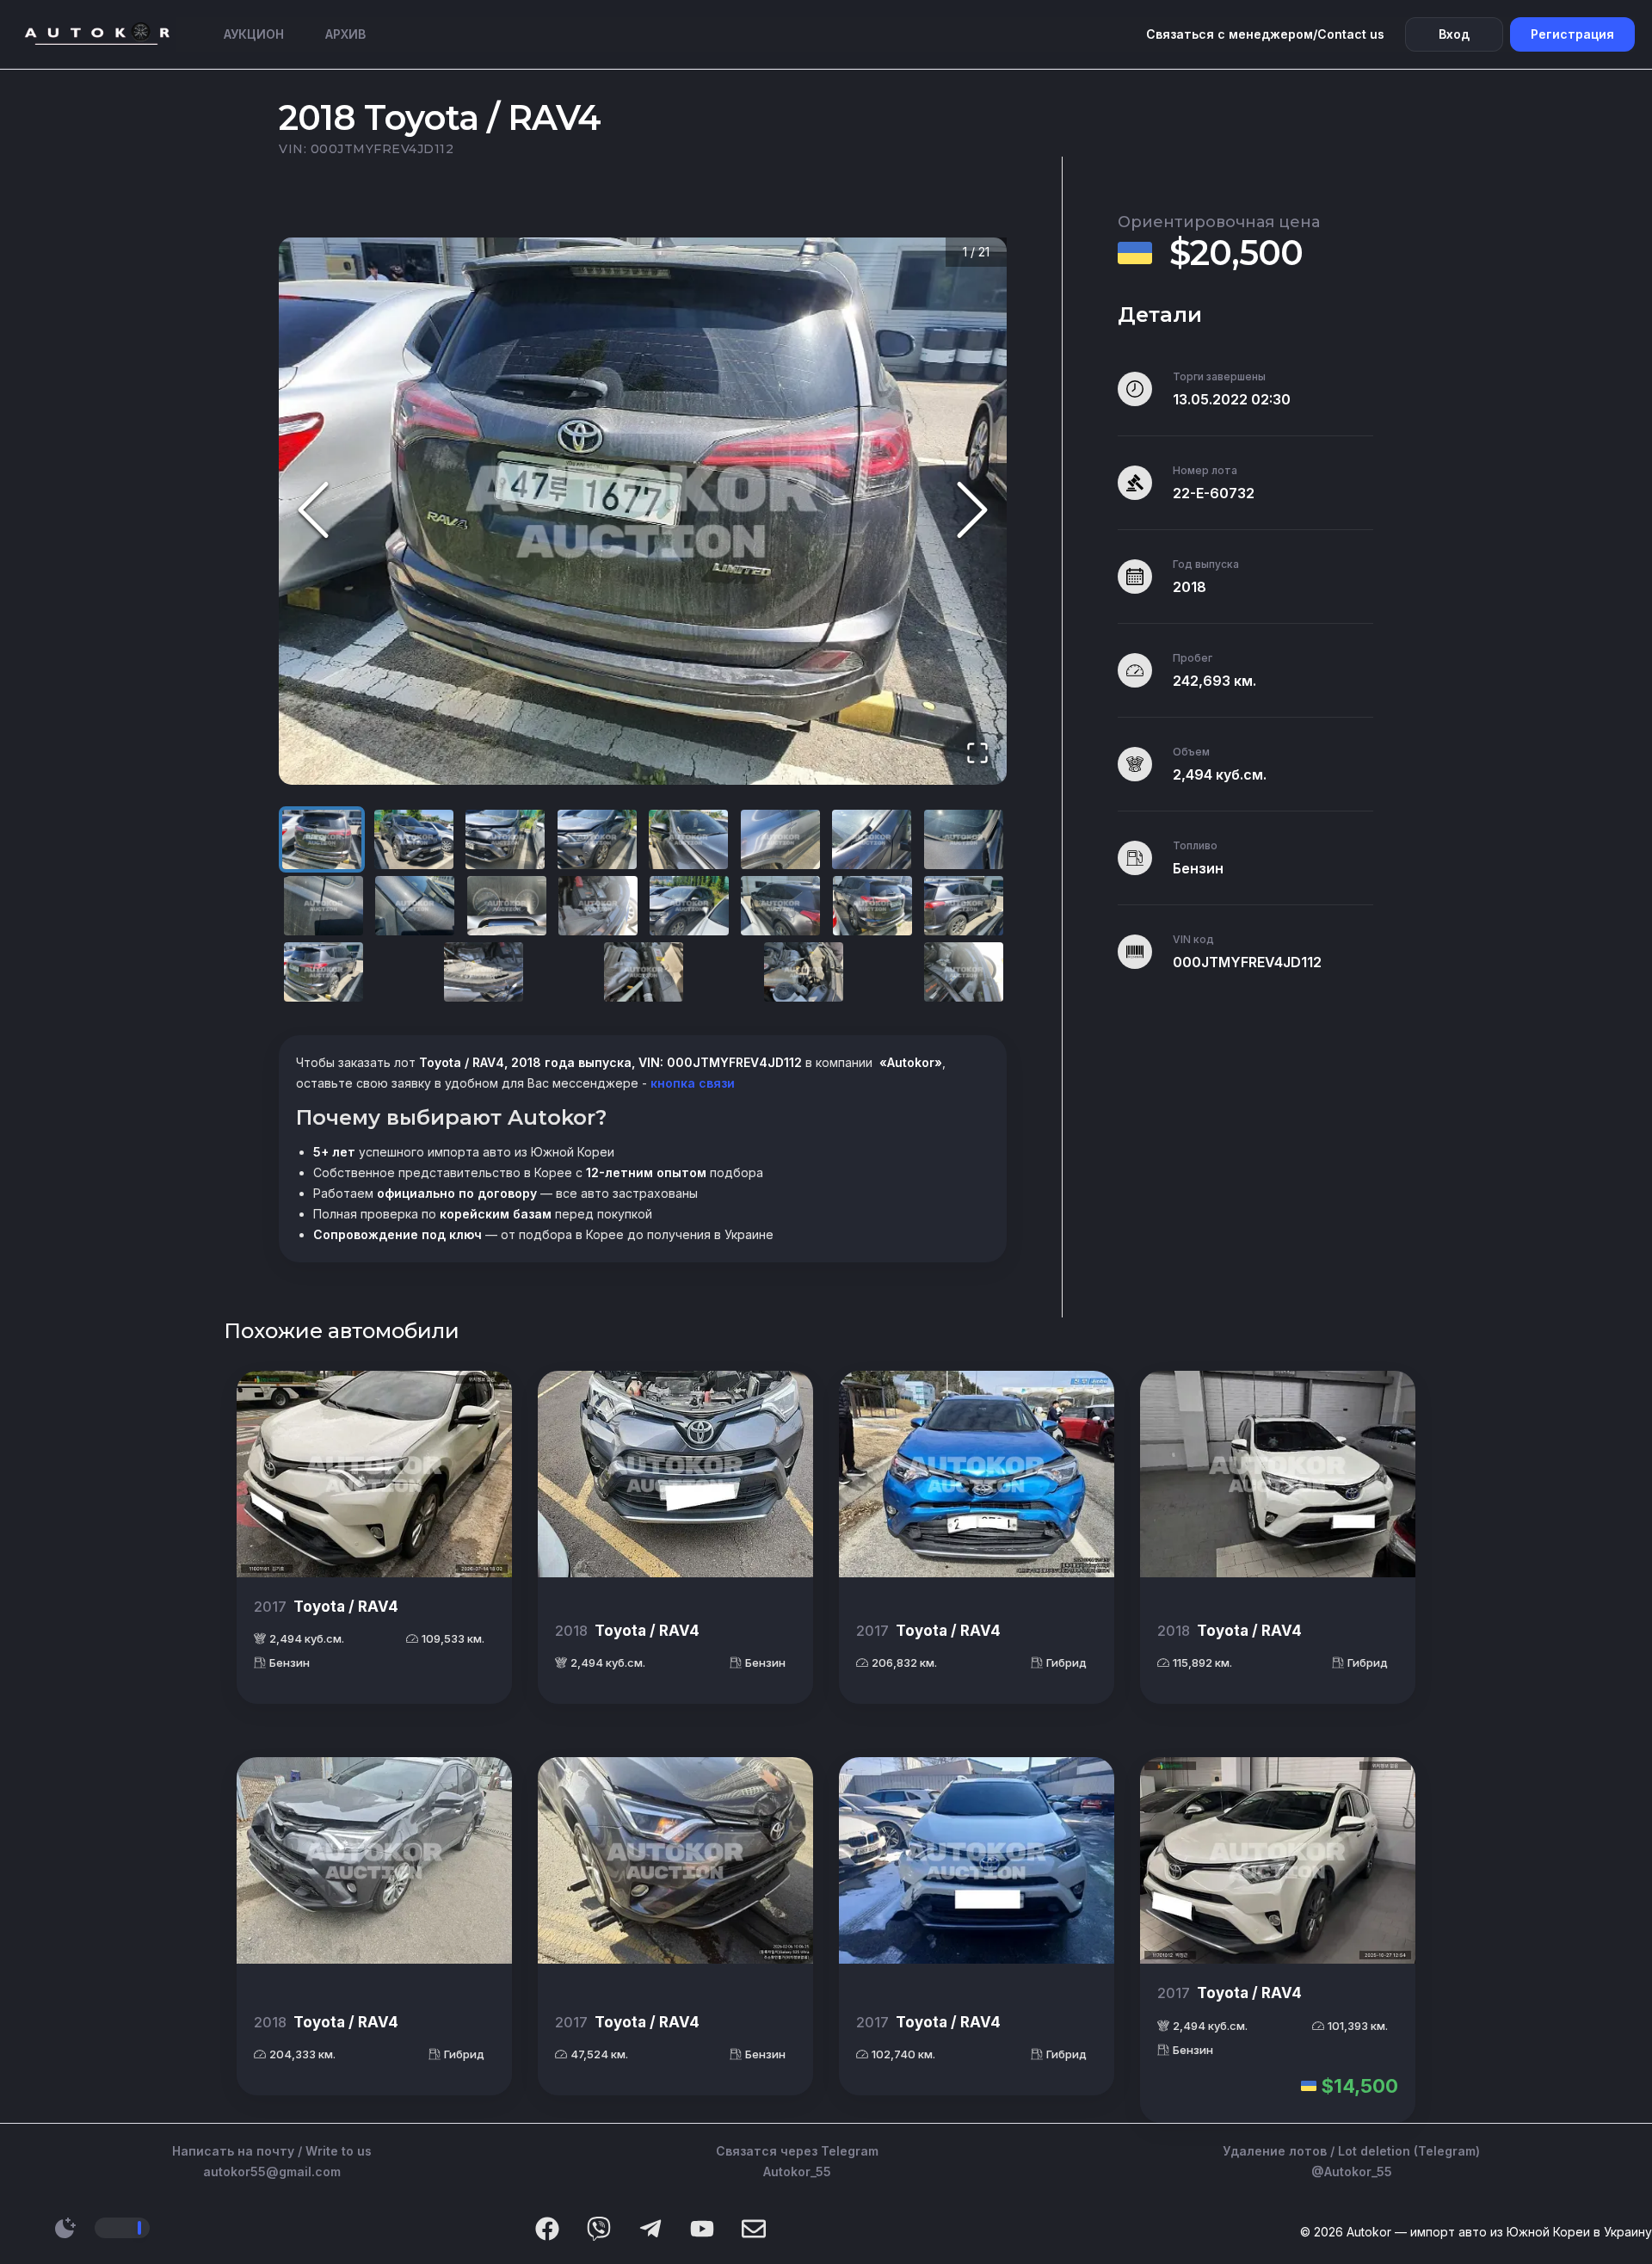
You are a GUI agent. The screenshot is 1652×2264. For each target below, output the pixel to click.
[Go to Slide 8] (964, 839)
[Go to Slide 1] (322, 839)
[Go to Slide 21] (964, 972)
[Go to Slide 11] (507, 906)
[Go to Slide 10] (415, 906)
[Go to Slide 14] (780, 906)
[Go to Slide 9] (324, 906)
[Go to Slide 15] (872, 906)
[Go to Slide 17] (324, 972)
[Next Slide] (972, 511)
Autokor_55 (797, 2171)
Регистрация (1572, 34)
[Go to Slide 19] (644, 972)
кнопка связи (691, 1083)
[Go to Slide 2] (414, 839)
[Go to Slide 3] (505, 839)
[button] (643, 511)
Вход (1454, 34)
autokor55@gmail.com (272, 2171)
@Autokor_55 (1352, 2171)
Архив (345, 34)
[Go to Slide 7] (872, 839)
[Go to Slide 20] (804, 972)
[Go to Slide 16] (964, 906)
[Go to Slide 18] (484, 972)
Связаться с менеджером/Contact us (1265, 34)
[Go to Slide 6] (780, 839)
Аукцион (254, 34)
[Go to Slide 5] (688, 839)
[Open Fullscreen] (977, 754)
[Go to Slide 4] (597, 839)
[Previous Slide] (313, 511)
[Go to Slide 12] (598, 906)
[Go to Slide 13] (689, 906)
